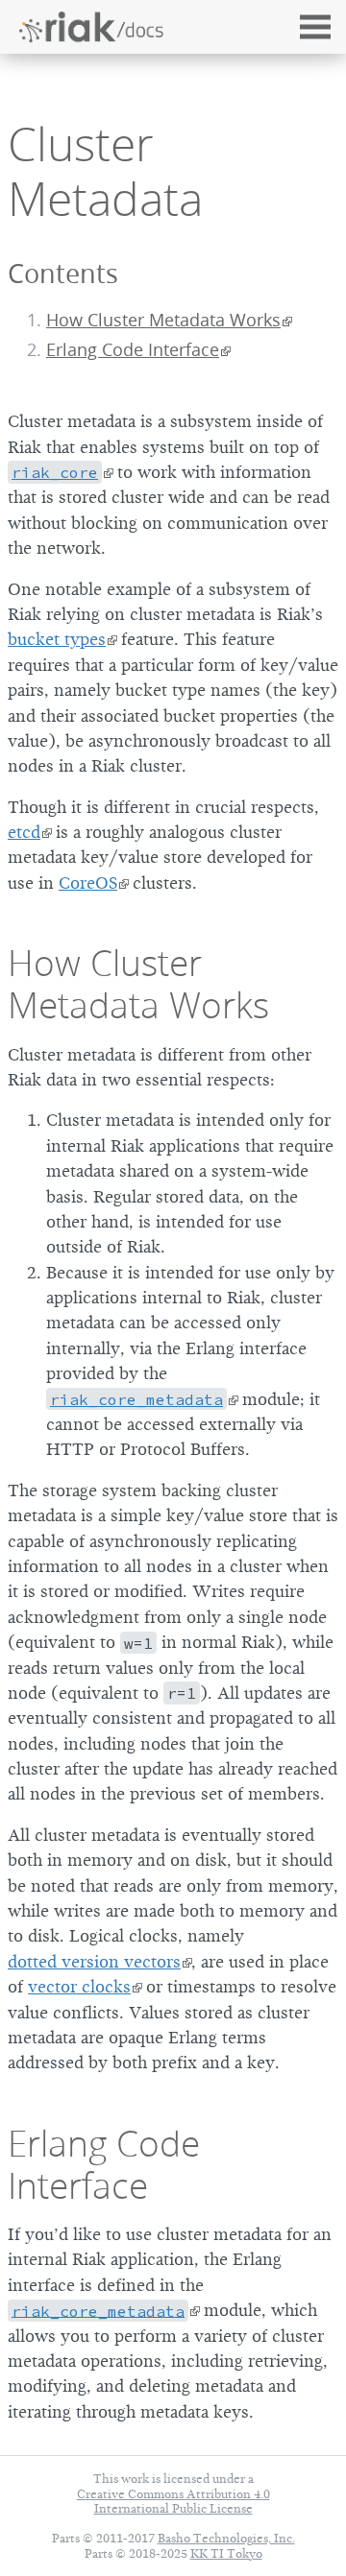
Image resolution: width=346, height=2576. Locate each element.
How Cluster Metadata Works (163, 320)
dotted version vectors (94, 1962)
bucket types (57, 639)
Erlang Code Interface (133, 350)
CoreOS (88, 883)
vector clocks (79, 1987)
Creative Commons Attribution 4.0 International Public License (173, 2501)
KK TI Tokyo (226, 2553)
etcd (24, 832)
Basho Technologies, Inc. (226, 2538)
